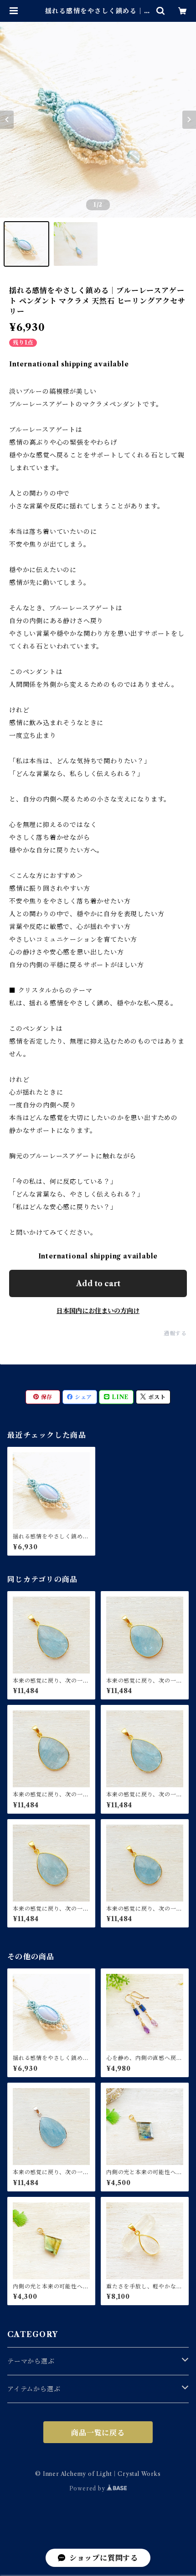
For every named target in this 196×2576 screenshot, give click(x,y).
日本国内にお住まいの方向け (98, 1311)
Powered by (88, 2488)
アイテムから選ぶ (34, 2389)
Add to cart (98, 1283)
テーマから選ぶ (31, 2361)
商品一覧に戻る (98, 2433)
